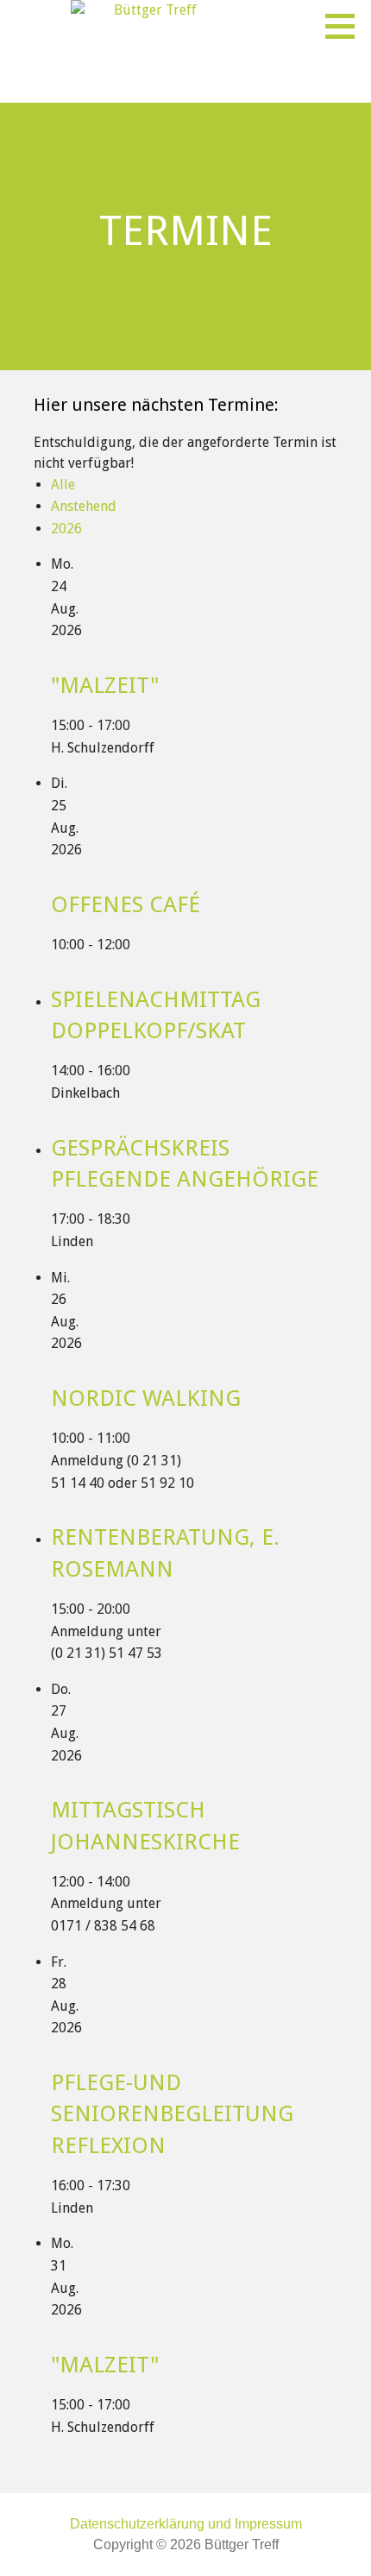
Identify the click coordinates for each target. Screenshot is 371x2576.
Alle (63, 485)
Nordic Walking (146, 1398)
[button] (346, 26)
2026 (66, 529)
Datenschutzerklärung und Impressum (186, 2524)
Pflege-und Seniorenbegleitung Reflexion (172, 2114)
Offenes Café (126, 904)
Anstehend (84, 506)
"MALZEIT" (105, 685)
